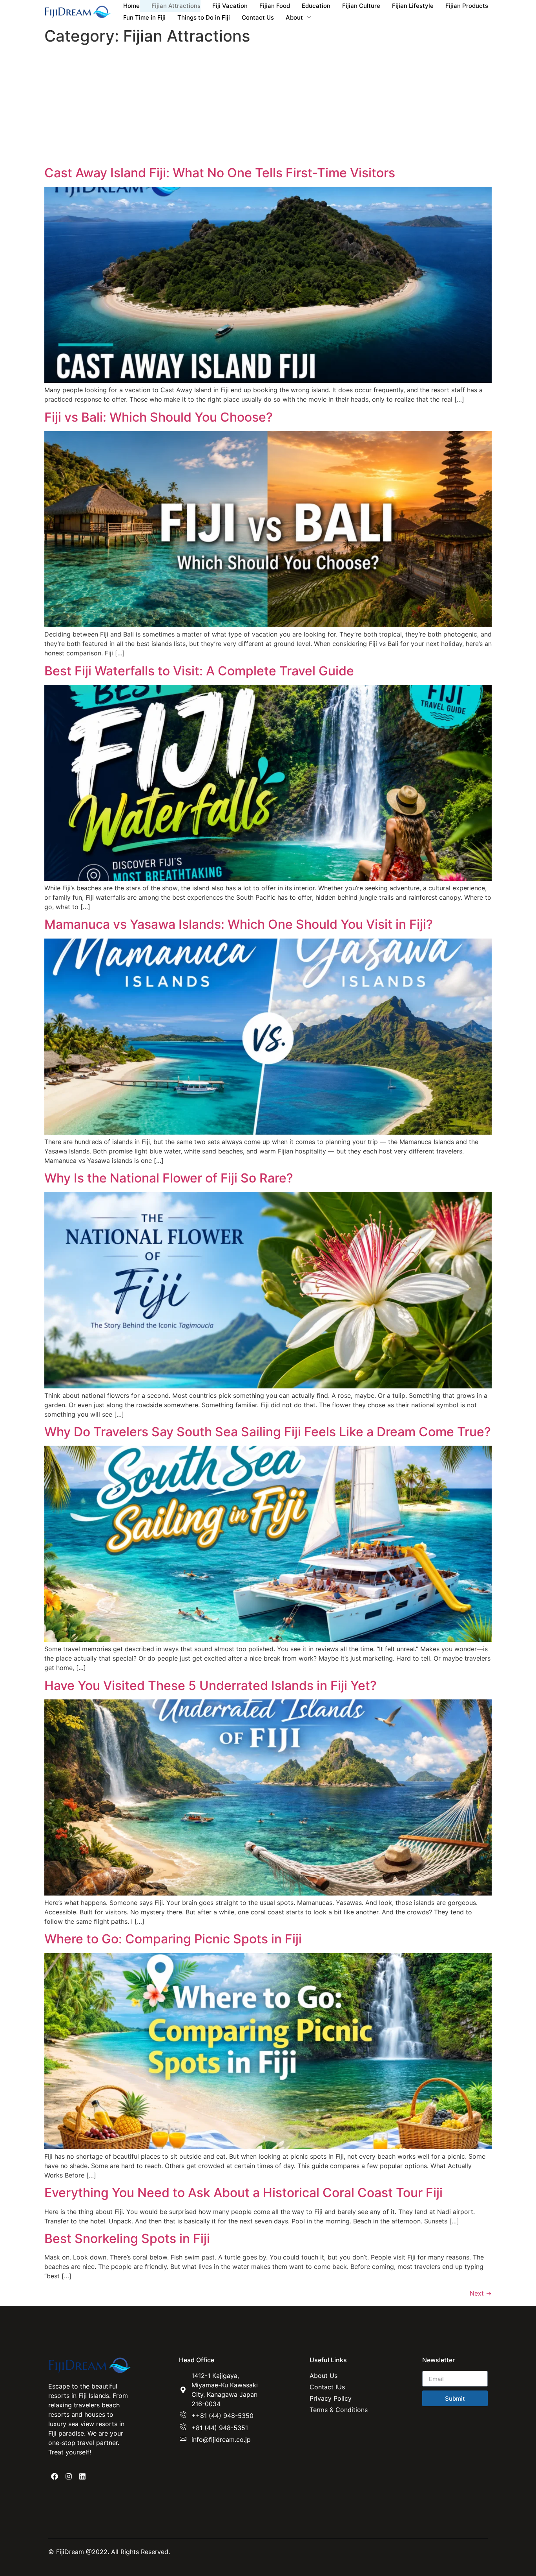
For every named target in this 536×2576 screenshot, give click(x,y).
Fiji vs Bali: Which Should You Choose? (159, 417)
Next (481, 2293)
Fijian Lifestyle (413, 6)
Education (316, 6)
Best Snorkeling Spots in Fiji (127, 2239)
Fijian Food (275, 6)
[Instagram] (68, 2476)
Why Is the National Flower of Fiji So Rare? (169, 1178)
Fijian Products (467, 6)
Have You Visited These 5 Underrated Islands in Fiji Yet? (211, 1685)
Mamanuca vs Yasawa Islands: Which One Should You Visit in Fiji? (239, 924)
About (294, 17)
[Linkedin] (82, 2476)
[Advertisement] (268, 107)
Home (131, 6)
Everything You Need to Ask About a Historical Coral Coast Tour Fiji (243, 2193)
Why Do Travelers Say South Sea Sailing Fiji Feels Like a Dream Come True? (268, 1432)
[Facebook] (55, 2476)
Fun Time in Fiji (144, 17)
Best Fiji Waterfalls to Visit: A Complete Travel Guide (199, 671)
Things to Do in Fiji (204, 17)
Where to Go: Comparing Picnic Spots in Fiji (173, 1939)
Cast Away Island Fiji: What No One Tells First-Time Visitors (220, 173)
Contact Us (258, 17)
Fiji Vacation (230, 6)
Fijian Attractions (176, 6)
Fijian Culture (361, 6)
